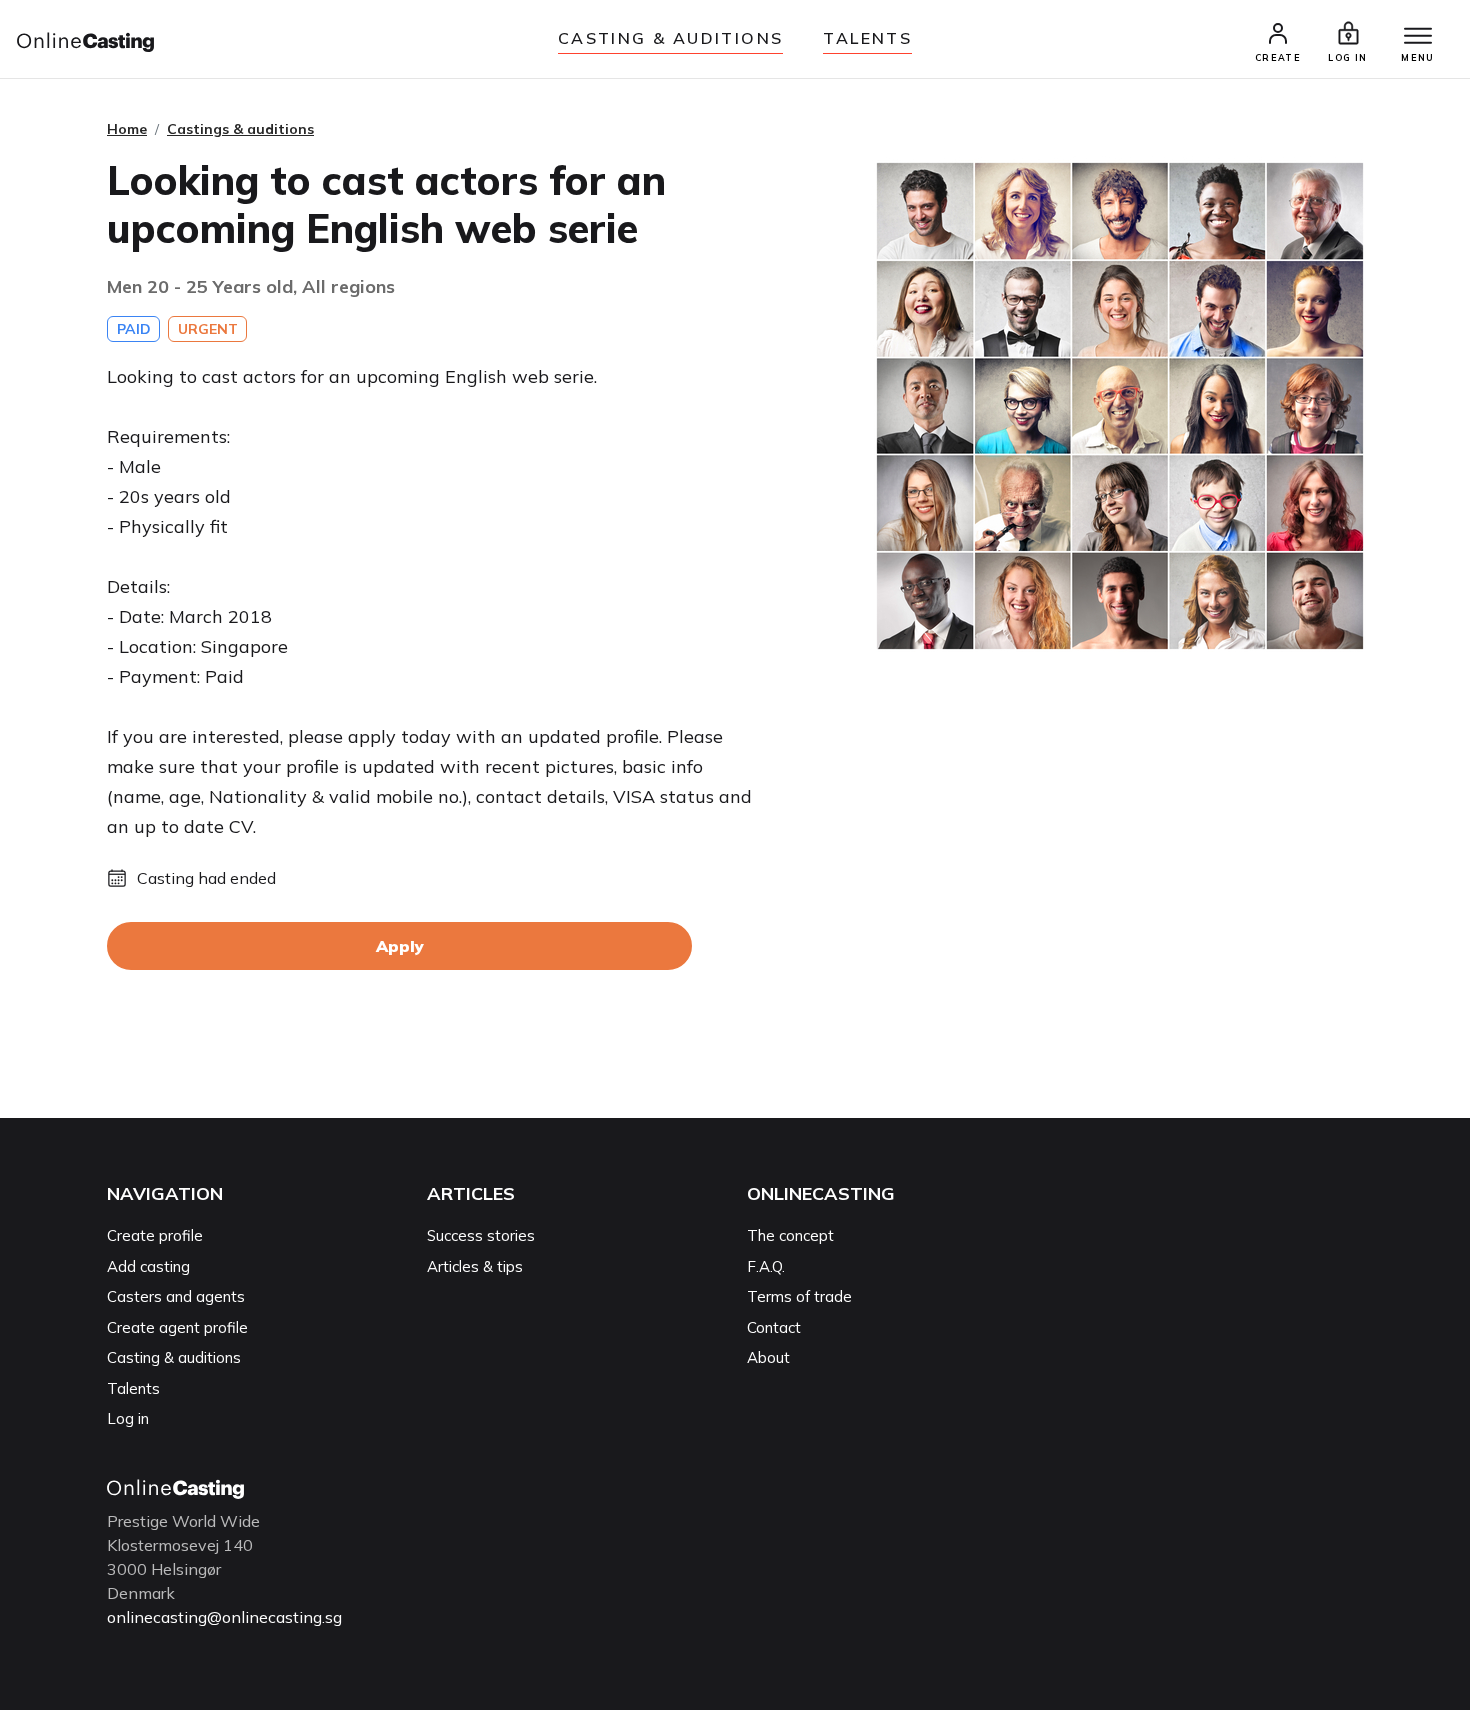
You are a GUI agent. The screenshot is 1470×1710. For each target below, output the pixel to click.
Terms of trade (799, 1296)
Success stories (481, 1235)
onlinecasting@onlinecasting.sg (224, 1617)
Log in (128, 1418)
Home (127, 129)
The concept (790, 1235)
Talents (867, 38)
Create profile (155, 1235)
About (768, 1357)
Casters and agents (176, 1296)
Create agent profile (177, 1327)
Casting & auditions (671, 38)
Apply (400, 946)
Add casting (148, 1266)
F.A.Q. (766, 1266)
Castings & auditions (240, 129)
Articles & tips (475, 1266)
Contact (774, 1327)
